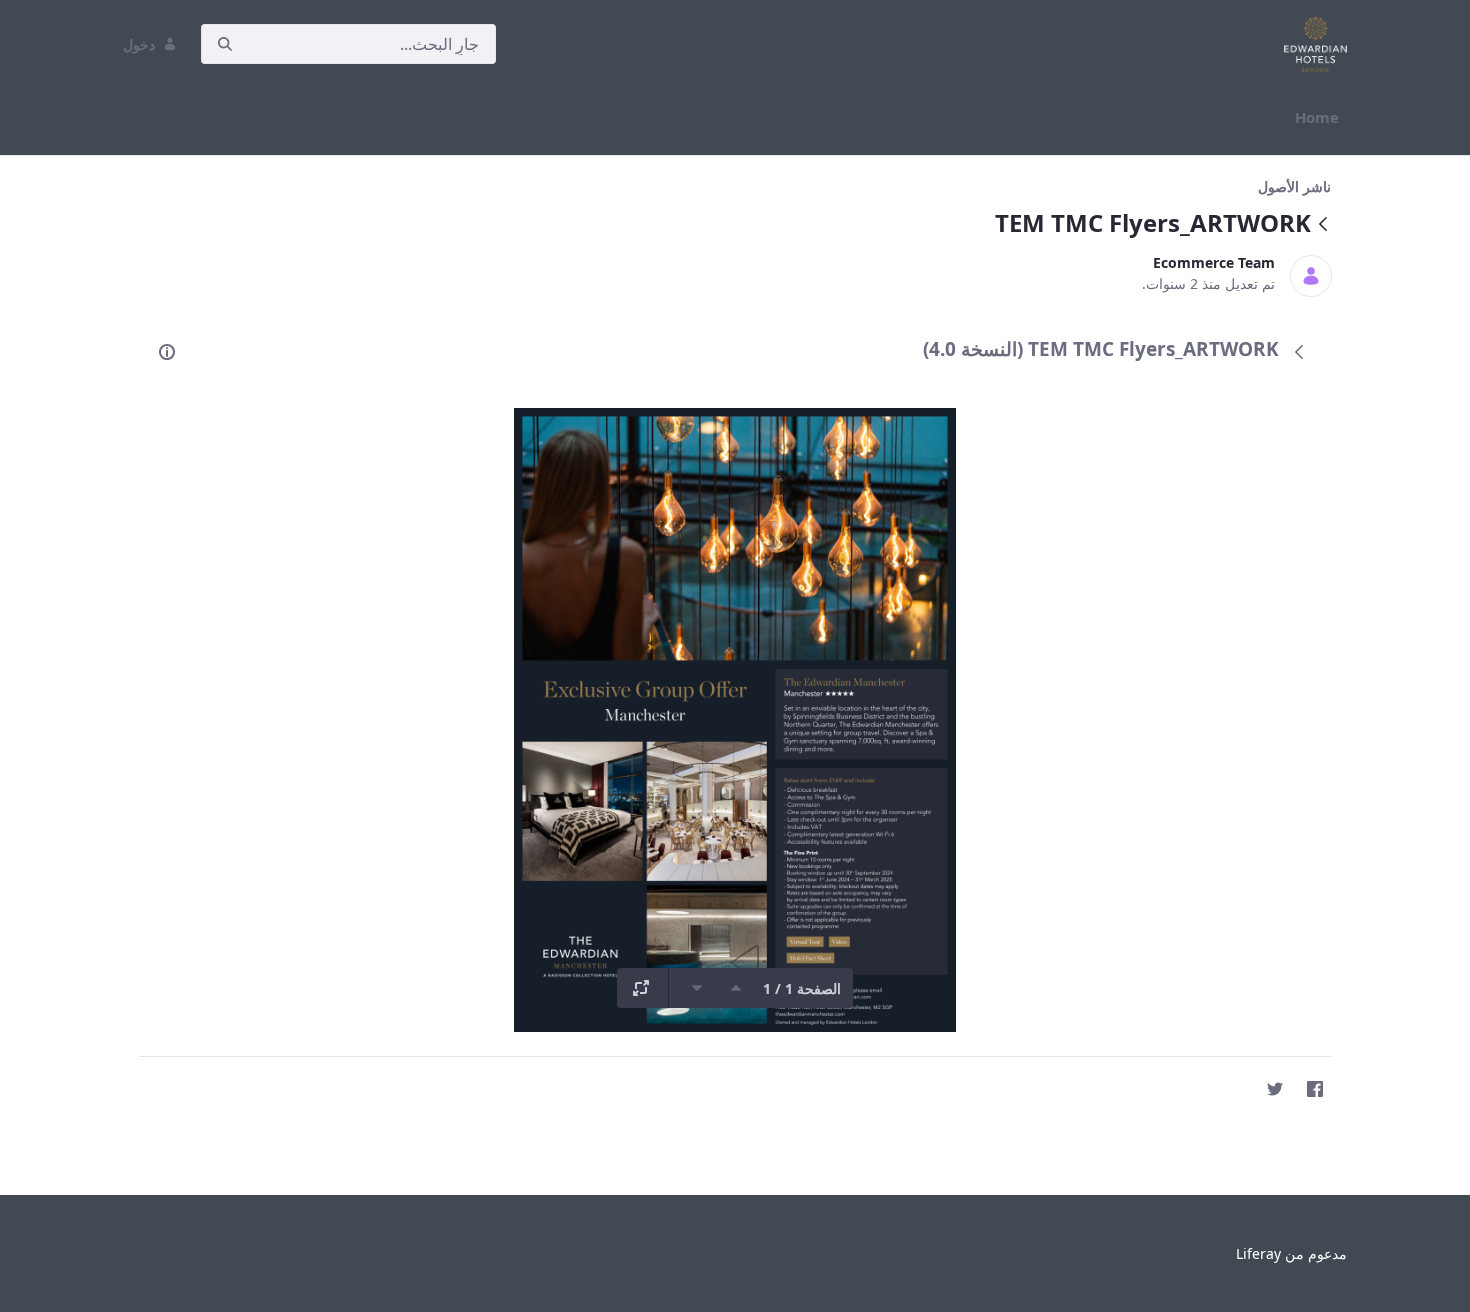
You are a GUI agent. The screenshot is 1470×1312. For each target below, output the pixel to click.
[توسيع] (641, 988)
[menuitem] (1317, 117)
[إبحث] (225, 44)
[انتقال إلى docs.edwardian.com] (1311, 44)
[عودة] (1323, 225)
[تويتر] (1275, 1089)
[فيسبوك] (1315, 1089)
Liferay (1258, 1253)
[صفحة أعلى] (736, 988)
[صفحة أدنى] (697, 988)
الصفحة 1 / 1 (802, 988)
